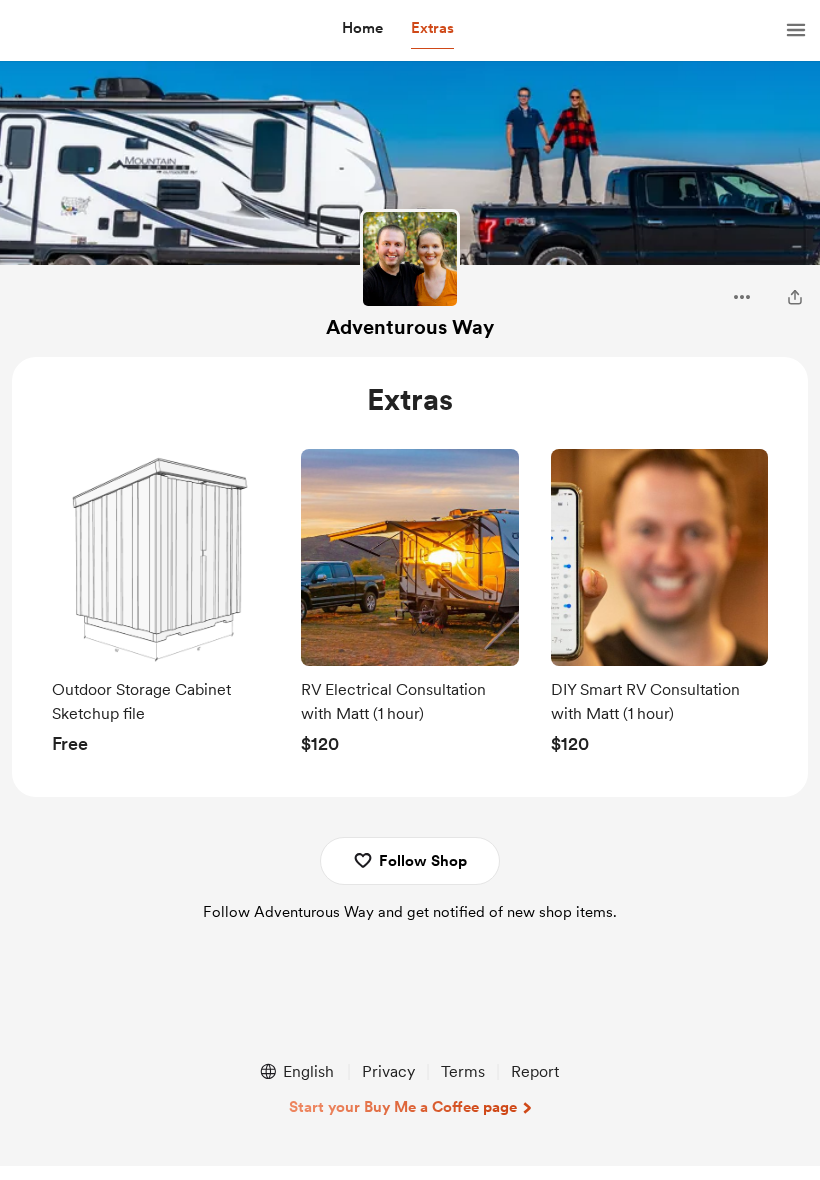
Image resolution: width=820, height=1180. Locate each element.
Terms (463, 1071)
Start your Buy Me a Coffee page (403, 1107)
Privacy (388, 1071)
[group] (160, 607)
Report (535, 1071)
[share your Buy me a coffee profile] (795, 297)
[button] (362, 29)
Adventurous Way (410, 327)
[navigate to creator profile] (410, 259)
